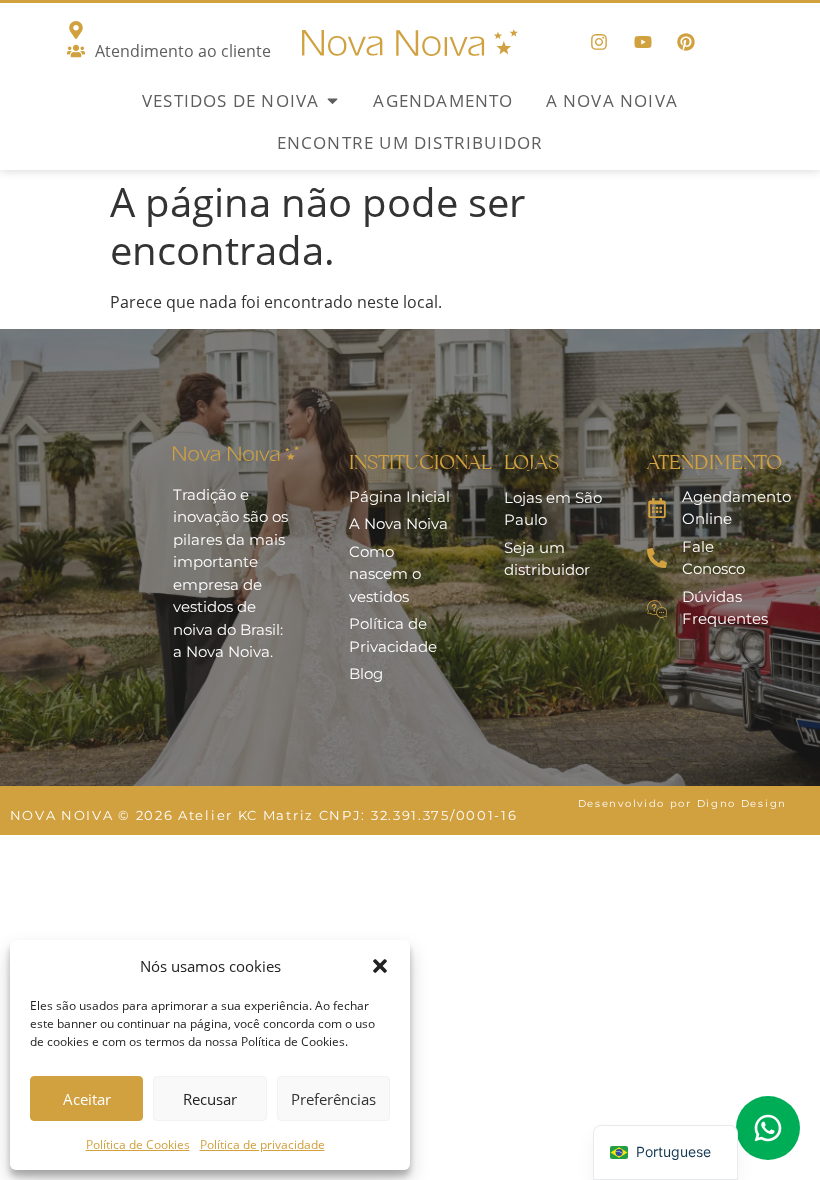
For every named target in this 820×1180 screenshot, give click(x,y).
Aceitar (87, 1099)
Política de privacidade (262, 1144)
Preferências (333, 1099)
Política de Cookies (138, 1144)
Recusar (210, 1099)
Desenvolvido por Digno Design (682, 803)
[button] (380, 966)
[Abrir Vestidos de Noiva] (332, 101)
